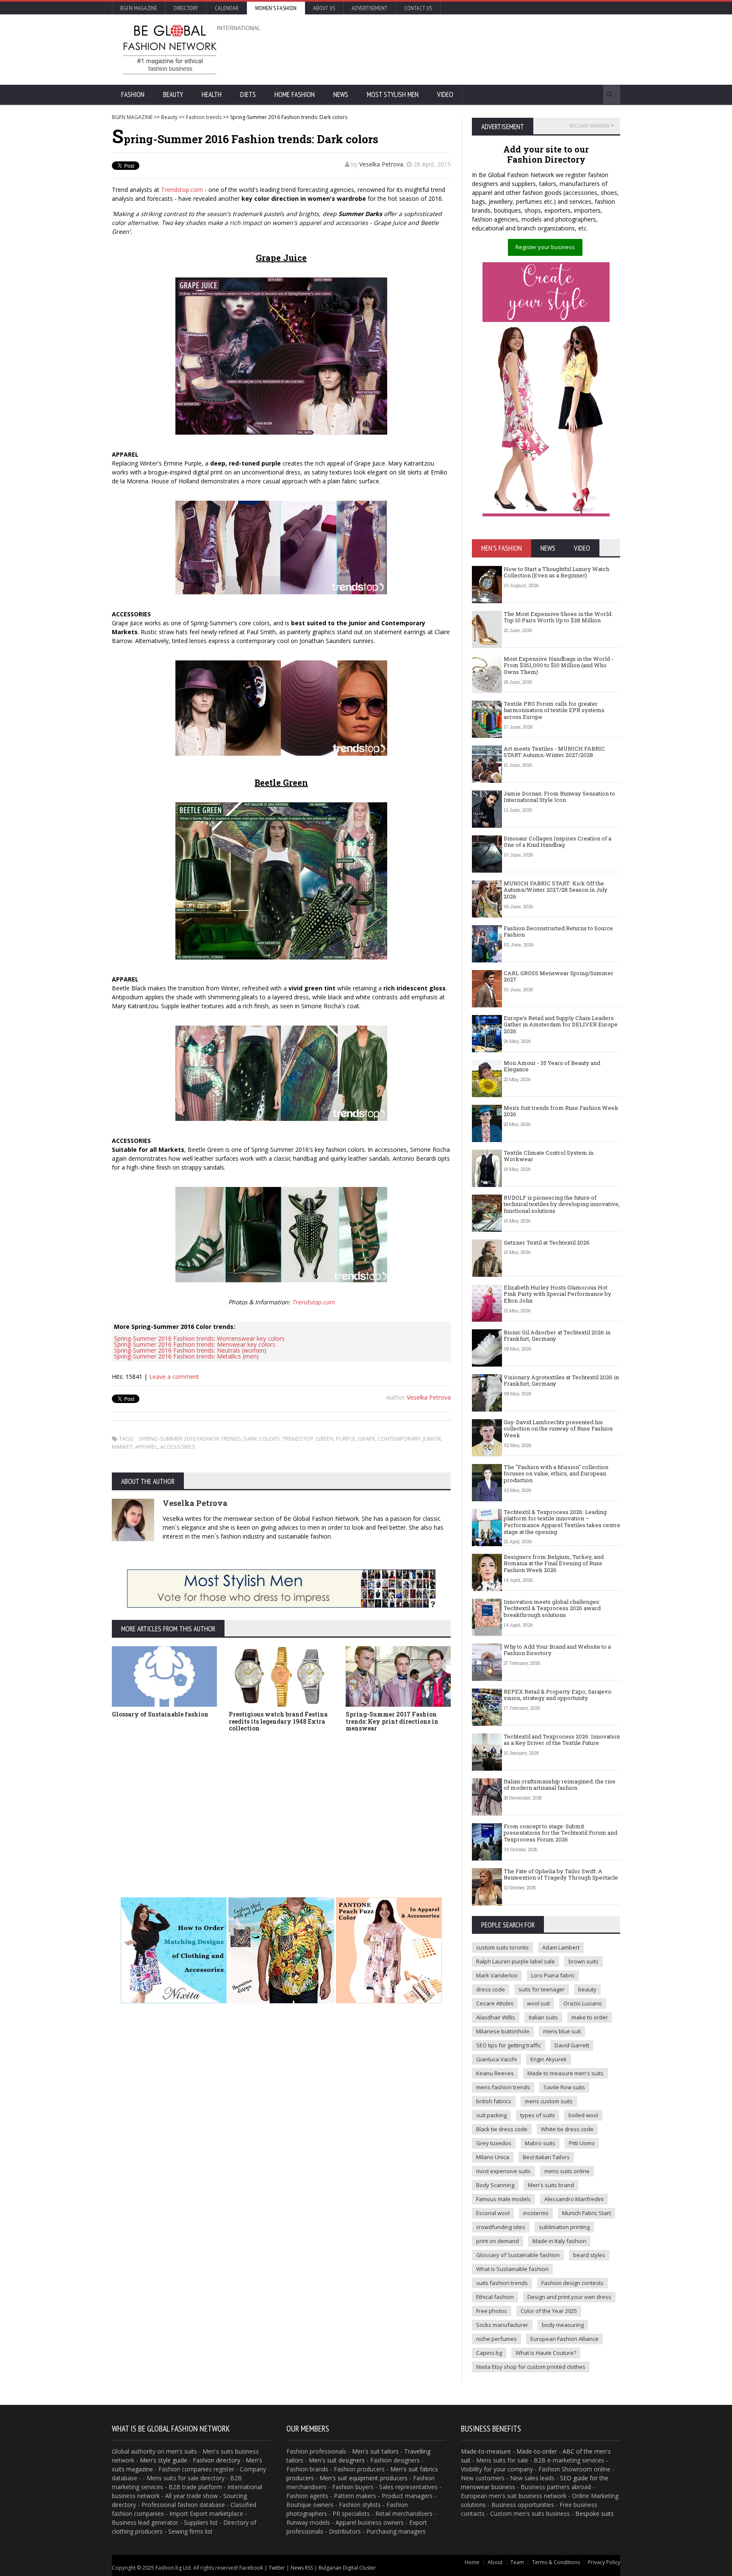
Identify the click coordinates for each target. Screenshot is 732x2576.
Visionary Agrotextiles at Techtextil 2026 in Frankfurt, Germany (561, 1381)
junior (432, 1439)
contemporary (399, 1439)
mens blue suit (562, 2031)
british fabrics (494, 2101)
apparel (146, 1447)
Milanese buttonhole (503, 2031)
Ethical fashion (495, 2297)
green (325, 1439)
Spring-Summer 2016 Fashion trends (190, 1439)
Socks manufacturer (502, 2325)
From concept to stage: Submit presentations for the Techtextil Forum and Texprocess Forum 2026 (560, 1833)
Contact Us (418, 8)
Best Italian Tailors (546, 2157)
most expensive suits (503, 2171)
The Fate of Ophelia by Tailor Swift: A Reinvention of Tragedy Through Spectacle (561, 1874)
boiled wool (583, 2115)
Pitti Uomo (582, 2143)
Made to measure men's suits (566, 2073)
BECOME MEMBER (589, 126)
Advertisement (370, 8)
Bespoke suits (595, 2514)
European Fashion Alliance (564, 2339)
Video (445, 94)
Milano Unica (493, 2157)
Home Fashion (295, 94)
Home (472, 2562)
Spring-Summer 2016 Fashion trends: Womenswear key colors (199, 1338)
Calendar (227, 8)
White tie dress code (567, 2129)
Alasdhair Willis (496, 2017)
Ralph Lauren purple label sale (516, 1961)
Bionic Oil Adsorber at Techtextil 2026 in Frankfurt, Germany (557, 1336)
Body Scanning (495, 2185)
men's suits (182, 2451)
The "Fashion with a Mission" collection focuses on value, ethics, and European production (556, 1474)
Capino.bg (489, 2353)
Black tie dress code (502, 2129)
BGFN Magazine (139, 8)
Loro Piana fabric (553, 1975)
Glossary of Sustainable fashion (160, 1714)
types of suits (538, 2115)
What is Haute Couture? (546, 2353)
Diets (248, 94)
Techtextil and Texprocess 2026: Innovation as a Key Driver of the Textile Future (562, 1740)
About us (324, 8)
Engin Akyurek (549, 2059)
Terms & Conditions (556, 2562)
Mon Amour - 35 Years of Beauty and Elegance (552, 1066)
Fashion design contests (573, 2283)
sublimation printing (564, 2227)
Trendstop (298, 1439)
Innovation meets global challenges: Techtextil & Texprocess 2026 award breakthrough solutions (552, 1608)
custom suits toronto (502, 1947)
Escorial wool (493, 2213)
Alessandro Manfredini (574, 2199)
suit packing (491, 2115)
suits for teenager (542, 1989)
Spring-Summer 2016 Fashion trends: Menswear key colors (195, 1344)
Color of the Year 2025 (549, 2311)
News (341, 94)
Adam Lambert (561, 1947)
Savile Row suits (564, 2087)
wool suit (538, 2003)
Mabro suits (540, 2143)
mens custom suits (549, 2101)
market (122, 1447)
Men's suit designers (337, 2460)
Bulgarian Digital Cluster (347, 2568)
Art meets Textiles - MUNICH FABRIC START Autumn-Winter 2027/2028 (554, 752)
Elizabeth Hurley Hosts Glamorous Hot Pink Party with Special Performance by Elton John (557, 1294)
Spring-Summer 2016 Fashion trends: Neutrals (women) (190, 1350)
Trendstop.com (182, 190)
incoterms (536, 2213)
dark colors (262, 1439)
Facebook (251, 2568)
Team (517, 2562)
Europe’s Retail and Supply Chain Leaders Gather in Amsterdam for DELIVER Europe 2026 (561, 1025)
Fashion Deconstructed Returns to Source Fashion (558, 932)
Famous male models (503, 2199)
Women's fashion (276, 8)
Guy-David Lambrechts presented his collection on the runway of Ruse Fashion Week (558, 1429)
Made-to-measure (486, 2451)
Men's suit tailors (375, 2451)
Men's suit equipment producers (363, 2478)
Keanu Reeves (495, 2073)
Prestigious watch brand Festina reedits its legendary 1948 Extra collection (278, 1721)
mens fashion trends (503, 2087)
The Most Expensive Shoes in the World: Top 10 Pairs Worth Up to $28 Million (558, 617)
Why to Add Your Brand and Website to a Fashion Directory (557, 1650)
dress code (491, 1989)
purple (346, 1439)
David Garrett (572, 2045)
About (495, 2562)
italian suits (543, 2017)
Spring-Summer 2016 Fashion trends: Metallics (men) (186, 1356)
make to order (590, 2017)
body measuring (563, 2325)
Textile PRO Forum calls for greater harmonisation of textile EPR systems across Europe (554, 710)
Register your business (545, 247)
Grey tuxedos (494, 2143)
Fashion (133, 94)
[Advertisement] (457, 49)
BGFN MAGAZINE (132, 117)
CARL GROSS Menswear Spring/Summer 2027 (559, 976)
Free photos (492, 2311)
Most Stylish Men (393, 94)
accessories (178, 1447)
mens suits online (567, 2171)
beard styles (589, 2255)
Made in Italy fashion (559, 2241)
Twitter (277, 2568)
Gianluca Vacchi (496, 2059)
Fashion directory (216, 2460)
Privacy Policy (604, 2562)
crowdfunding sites (501, 2227)
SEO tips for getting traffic (509, 2045)
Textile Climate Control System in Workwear (549, 1156)
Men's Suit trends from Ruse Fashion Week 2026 (561, 1111)
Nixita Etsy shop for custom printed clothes (531, 2367)
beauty (587, 1989)
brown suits (584, 1961)
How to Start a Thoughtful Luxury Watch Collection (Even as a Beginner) (556, 572)
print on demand (498, 2241)
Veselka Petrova (381, 164)
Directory (186, 8)
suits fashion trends (502, 2283)
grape (367, 1439)
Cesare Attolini (495, 2003)
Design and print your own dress (569, 2297)
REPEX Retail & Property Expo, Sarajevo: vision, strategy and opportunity (558, 1695)
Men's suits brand (551, 2185)
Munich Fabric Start (586, 2213)
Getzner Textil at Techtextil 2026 (547, 1242)
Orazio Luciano (583, 2003)
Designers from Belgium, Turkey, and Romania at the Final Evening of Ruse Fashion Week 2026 (554, 1563)
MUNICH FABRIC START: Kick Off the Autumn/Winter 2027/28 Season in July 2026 (556, 890)
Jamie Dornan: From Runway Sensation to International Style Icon (559, 797)
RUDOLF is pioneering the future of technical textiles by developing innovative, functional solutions (562, 1204)
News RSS (302, 2568)
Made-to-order (537, 2451)
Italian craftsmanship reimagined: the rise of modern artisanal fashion (560, 1785)
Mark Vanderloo (497, 1975)
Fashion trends (204, 117)
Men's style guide (164, 2460)
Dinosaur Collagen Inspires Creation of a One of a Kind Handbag (557, 842)
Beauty (173, 94)
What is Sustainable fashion (512, 2269)
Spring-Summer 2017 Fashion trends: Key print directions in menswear (392, 1721)
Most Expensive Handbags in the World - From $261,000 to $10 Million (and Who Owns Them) (559, 665)
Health (212, 94)
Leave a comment (174, 1377)
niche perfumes (496, 2339)
